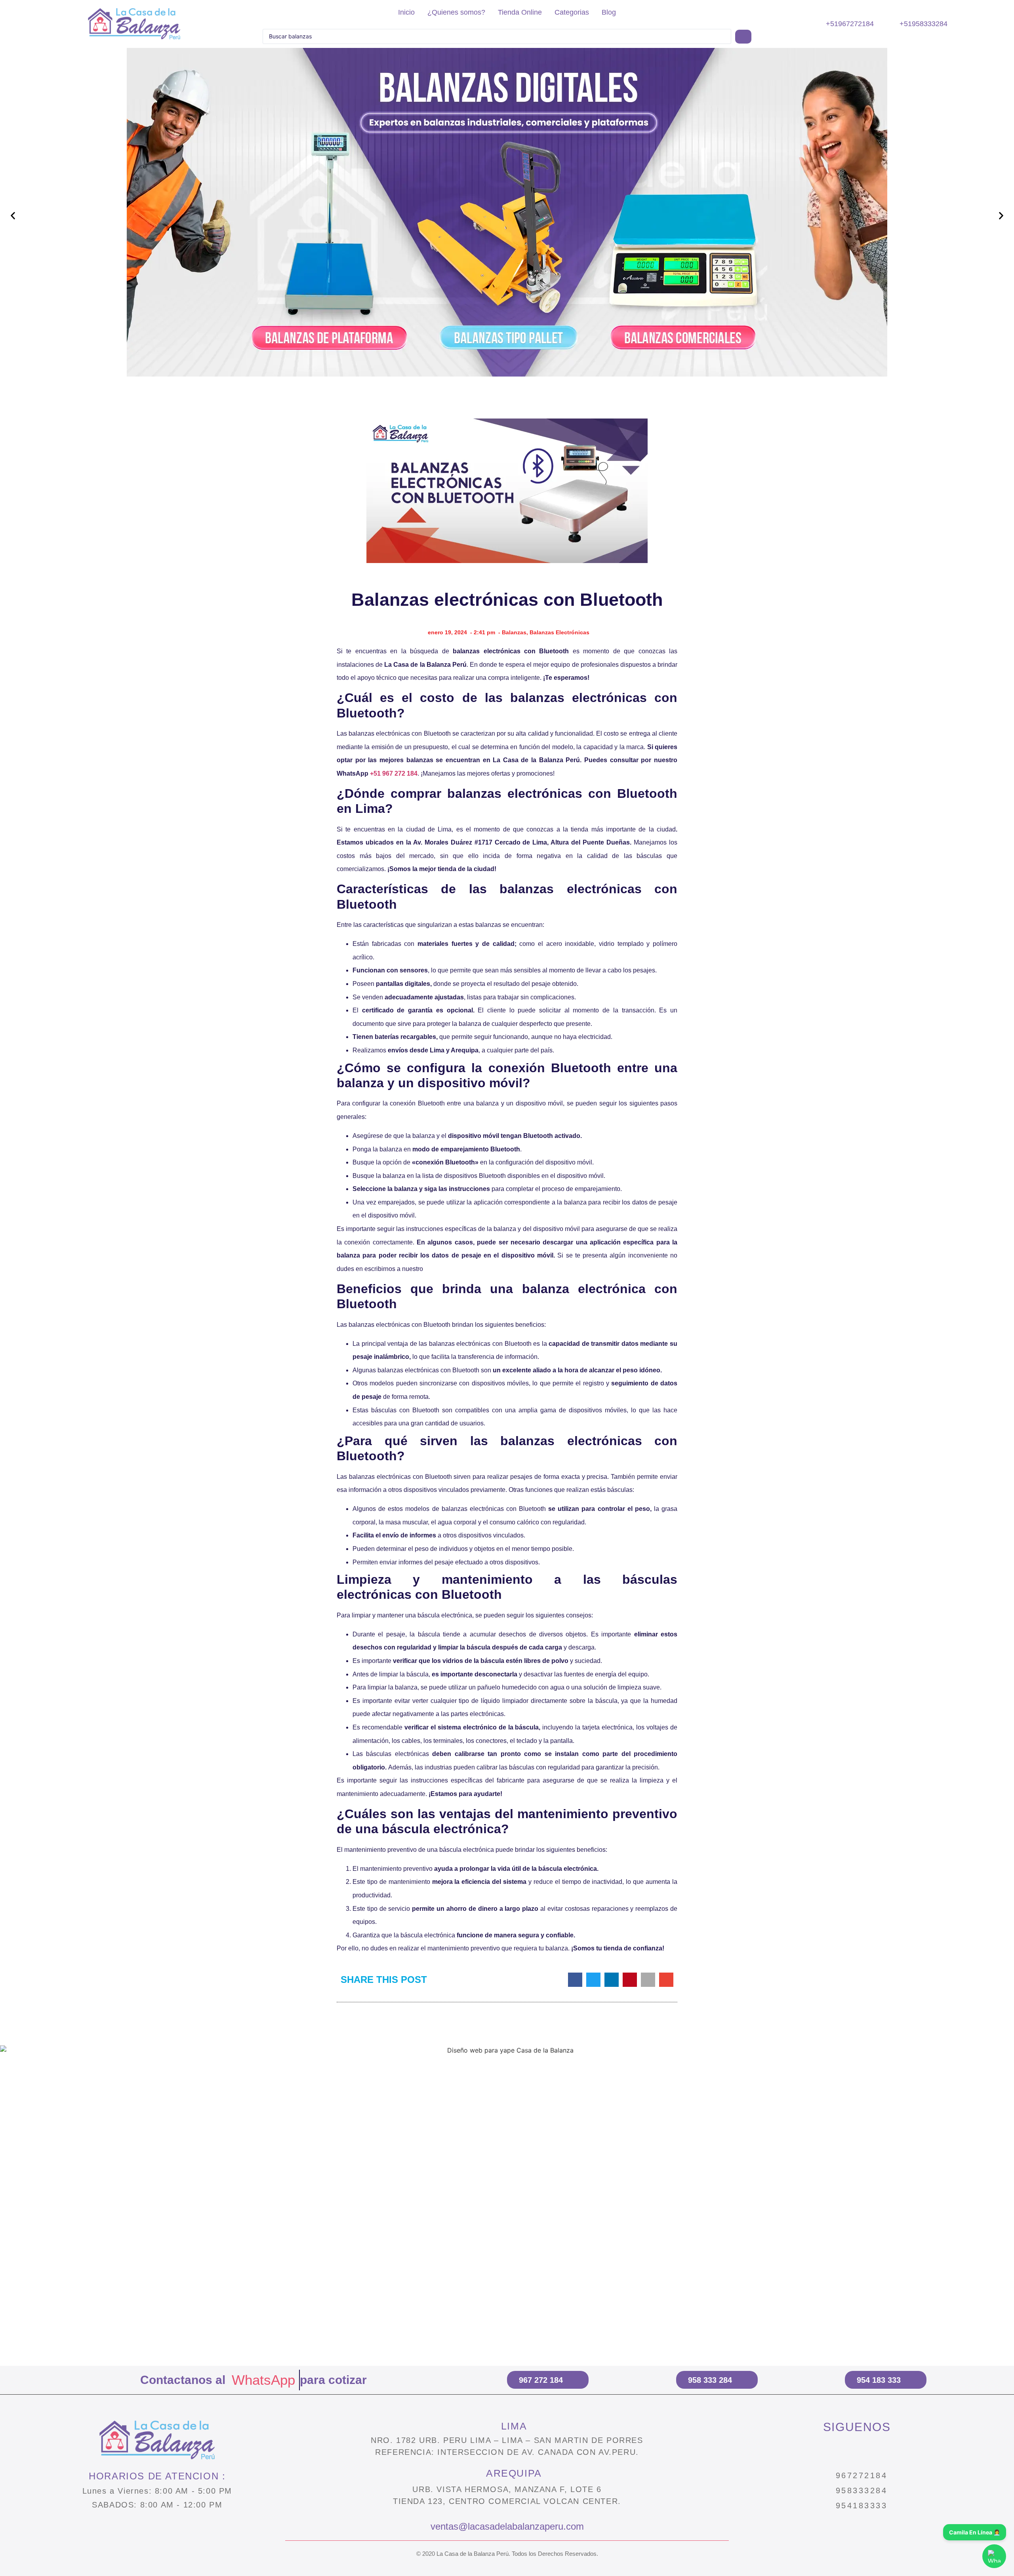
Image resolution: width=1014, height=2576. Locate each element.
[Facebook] (857, 2451)
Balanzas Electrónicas (559, 632)
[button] (13, 216)
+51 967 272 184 (394, 773)
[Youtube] (890, 2451)
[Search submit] (743, 37)
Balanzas (514, 632)
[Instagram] (823, 2451)
